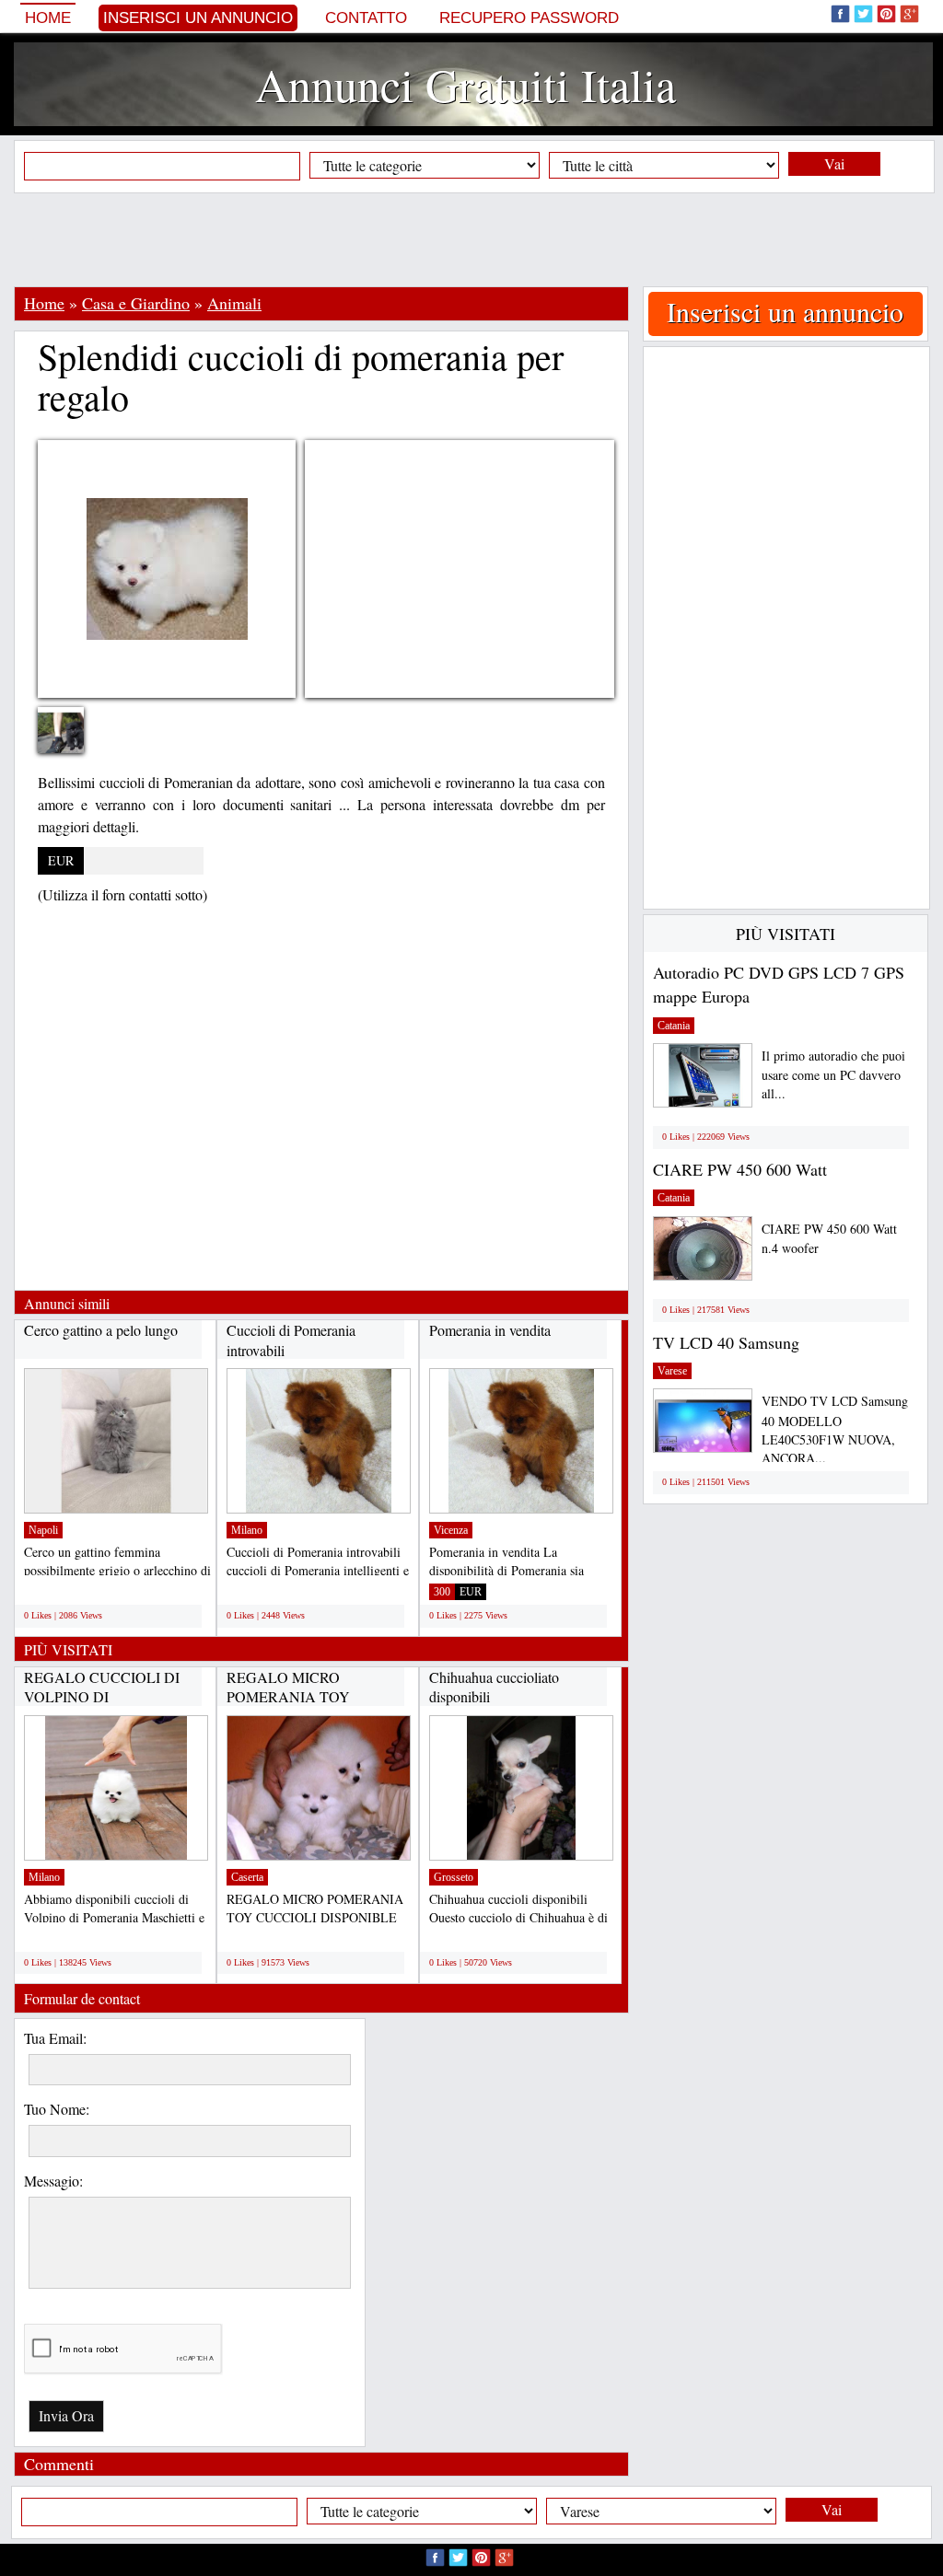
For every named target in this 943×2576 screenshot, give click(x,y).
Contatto (366, 18)
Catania (674, 1026)
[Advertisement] (471, 239)
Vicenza (451, 1530)
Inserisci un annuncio (198, 18)
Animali (234, 303)
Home (48, 18)
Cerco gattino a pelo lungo (101, 1330)
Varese (672, 1371)
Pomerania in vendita (490, 1330)
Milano (247, 1530)
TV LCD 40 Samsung (726, 1342)
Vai (834, 163)
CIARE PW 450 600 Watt (740, 1169)
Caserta (247, 1877)
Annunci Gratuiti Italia (466, 84)
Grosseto (454, 1877)
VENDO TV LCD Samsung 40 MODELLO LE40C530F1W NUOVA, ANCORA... (835, 1429)
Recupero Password (529, 18)
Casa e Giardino (136, 303)
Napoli (43, 1530)
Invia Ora (66, 2415)
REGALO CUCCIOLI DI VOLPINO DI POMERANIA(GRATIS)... (105, 1697)
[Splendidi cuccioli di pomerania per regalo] (75, 737)
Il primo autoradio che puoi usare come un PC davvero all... (833, 1075)
